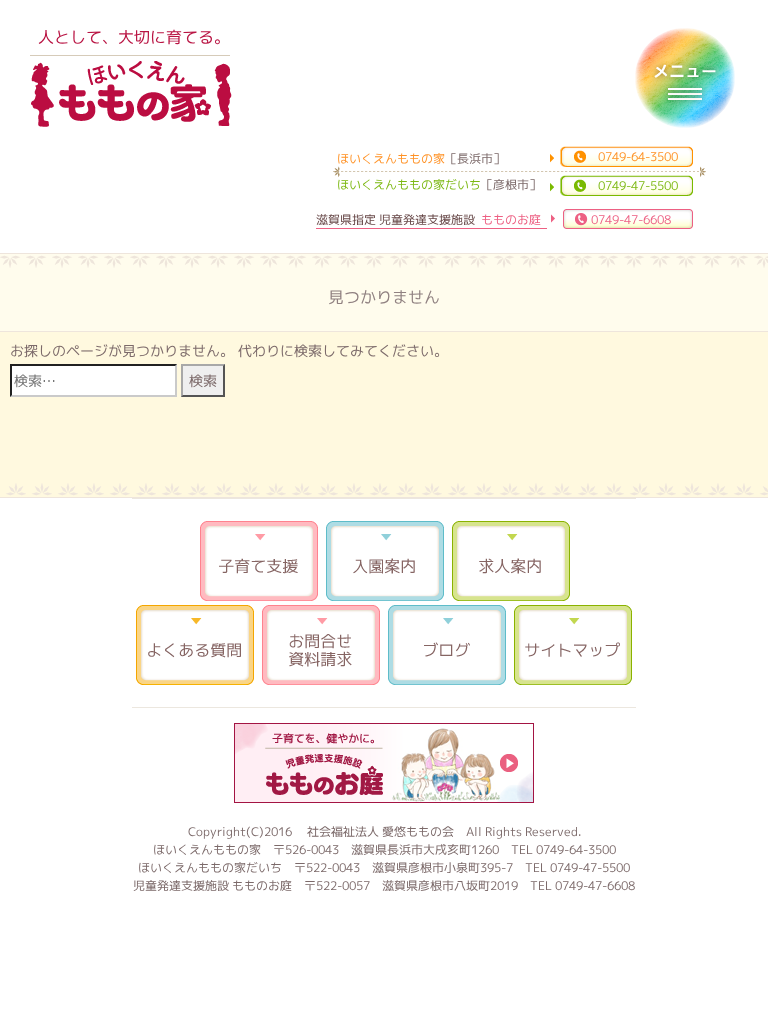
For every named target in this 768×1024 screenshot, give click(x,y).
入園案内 (385, 561)
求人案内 (511, 561)
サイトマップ (573, 645)
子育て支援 (259, 561)
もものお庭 (384, 763)
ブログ (447, 645)
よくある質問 (195, 645)
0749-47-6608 (631, 219)
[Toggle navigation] (685, 78)
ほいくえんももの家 (131, 95)
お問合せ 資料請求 (321, 645)
